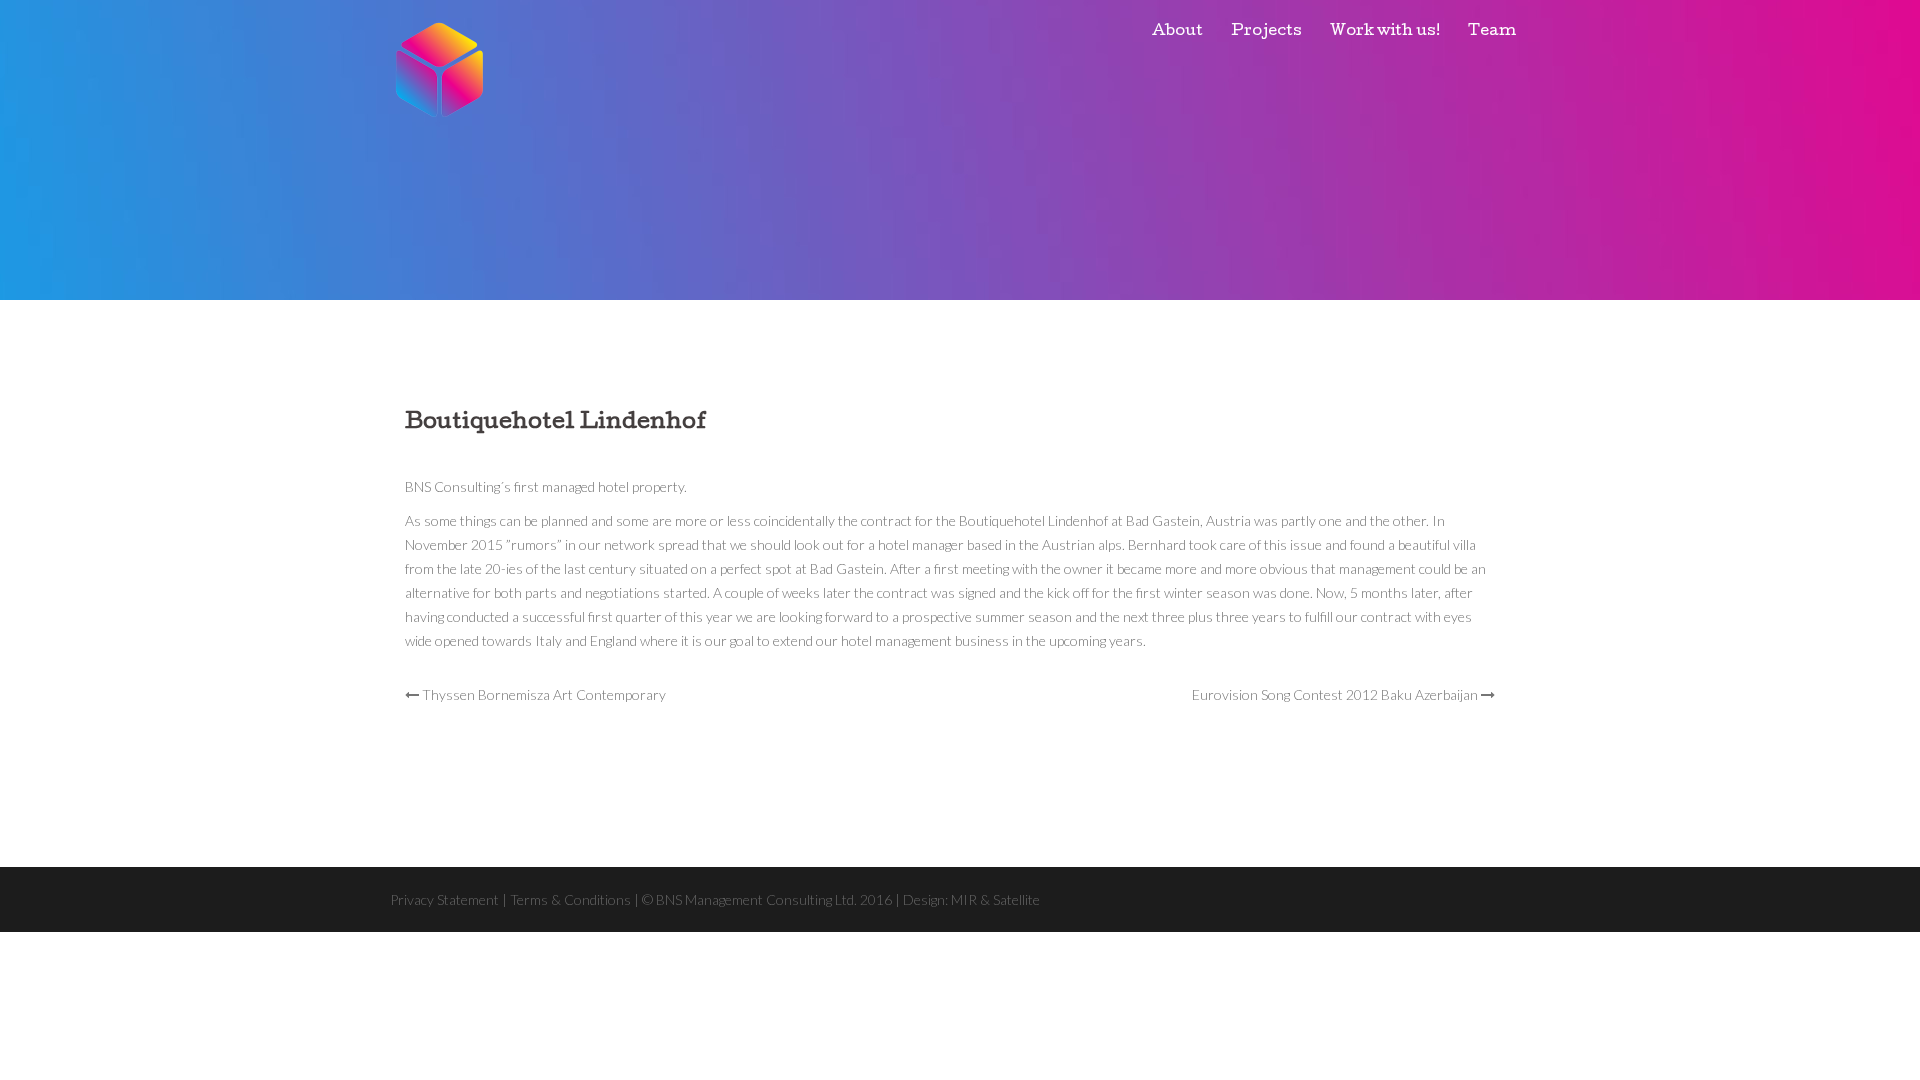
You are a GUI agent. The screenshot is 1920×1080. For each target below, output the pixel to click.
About (1177, 32)
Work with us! (1385, 32)
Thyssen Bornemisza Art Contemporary (544, 694)
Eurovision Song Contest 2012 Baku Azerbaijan (1335, 694)
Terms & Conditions (570, 899)
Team (1492, 32)
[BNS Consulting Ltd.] (440, 67)
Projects (1266, 32)
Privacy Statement (444, 899)
